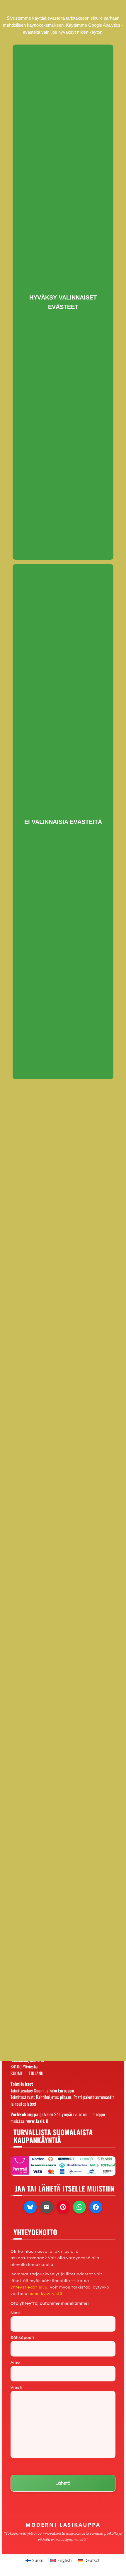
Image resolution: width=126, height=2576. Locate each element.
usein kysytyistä (45, 2294)
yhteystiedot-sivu (29, 2287)
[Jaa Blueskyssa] (30, 2207)
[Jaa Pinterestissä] (63, 2207)
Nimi (15, 2313)
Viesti (17, 2388)
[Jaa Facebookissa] (96, 2207)
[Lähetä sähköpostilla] (47, 2207)
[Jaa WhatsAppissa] (79, 2207)
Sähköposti (22, 2338)
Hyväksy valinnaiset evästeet (63, 302)
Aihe (15, 2363)
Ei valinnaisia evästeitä (63, 822)
